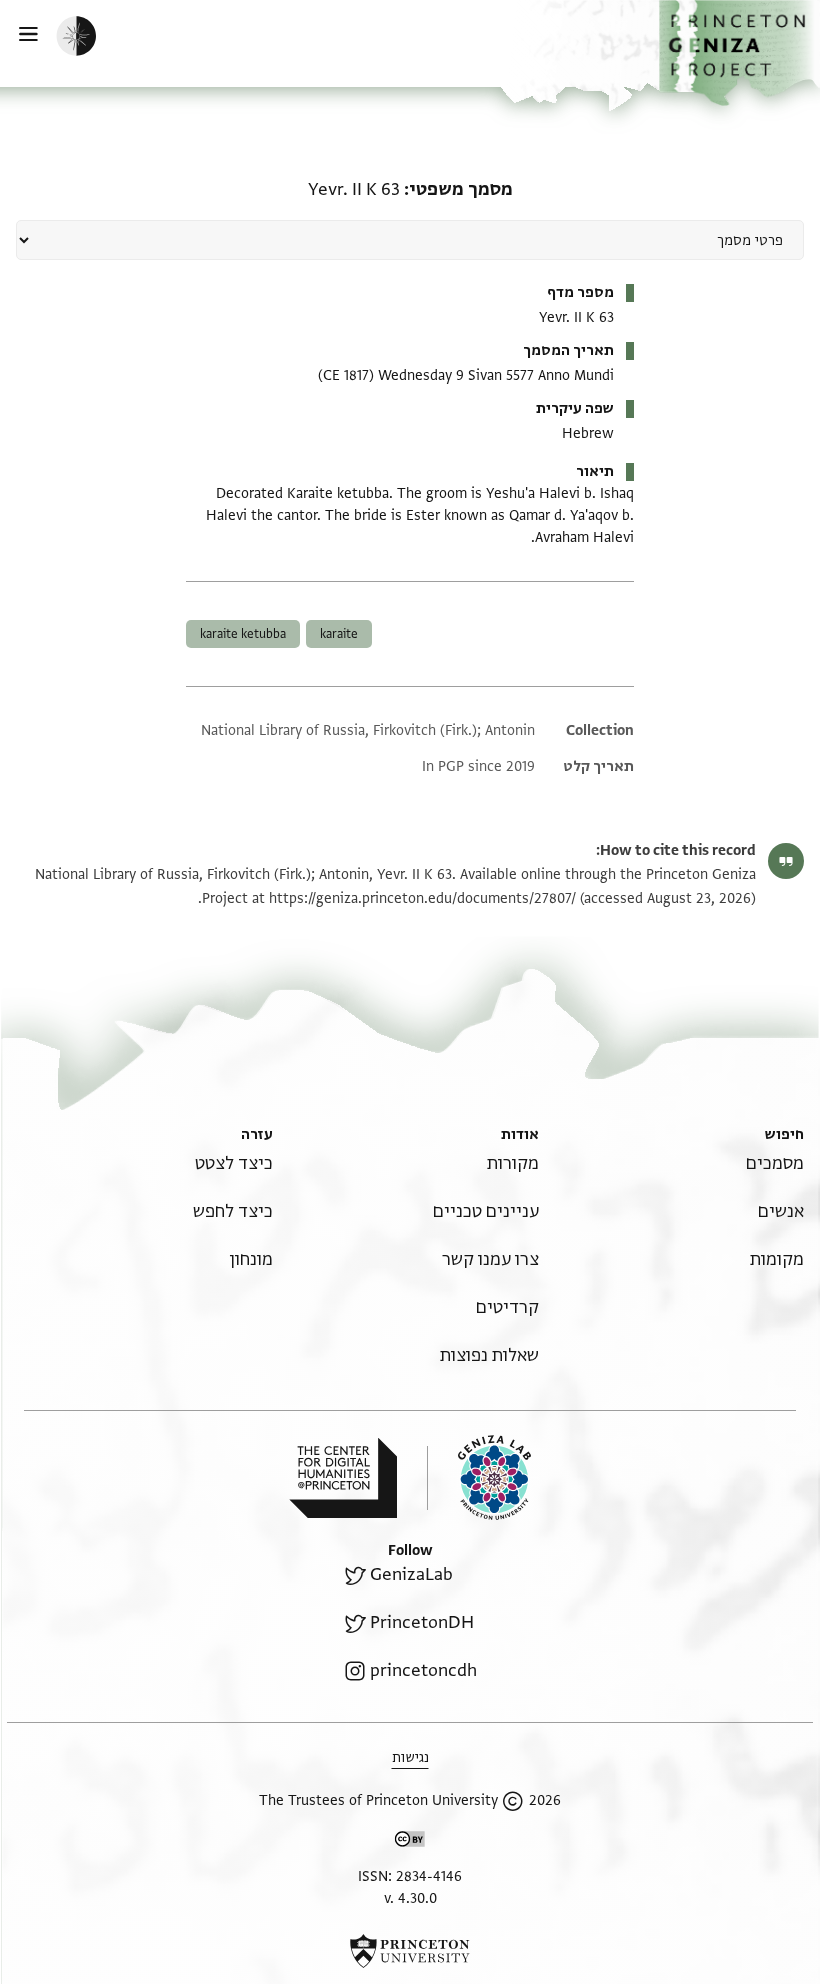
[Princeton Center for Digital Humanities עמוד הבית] (343, 1478)
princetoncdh (423, 1670)
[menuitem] (775, 1163)
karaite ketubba (243, 634)
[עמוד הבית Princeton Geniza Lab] (479, 1477)
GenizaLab (411, 1574)
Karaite (339, 634)
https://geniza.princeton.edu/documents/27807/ (422, 898)
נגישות (410, 1757)
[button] (739, 53)
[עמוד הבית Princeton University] (410, 1951)
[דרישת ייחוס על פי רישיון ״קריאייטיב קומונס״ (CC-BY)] (410, 1842)
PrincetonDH (422, 1622)
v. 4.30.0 (410, 1898)
